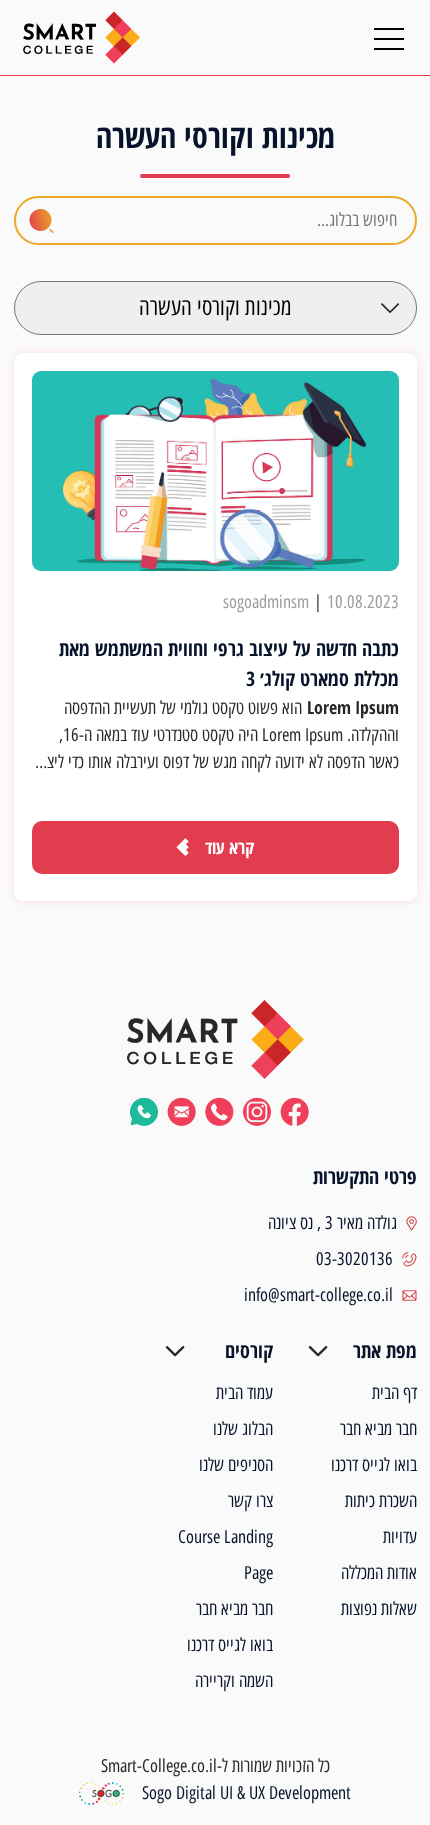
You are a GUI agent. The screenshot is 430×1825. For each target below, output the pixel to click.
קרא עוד (229, 847)
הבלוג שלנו (243, 1429)
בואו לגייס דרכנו (374, 1465)
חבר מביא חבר (378, 1429)
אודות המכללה (379, 1573)
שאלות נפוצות (379, 1609)
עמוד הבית (244, 1393)
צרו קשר (250, 1501)
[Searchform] (41, 221)
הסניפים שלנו (236, 1465)
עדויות (400, 1537)
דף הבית (394, 1393)
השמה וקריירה (234, 1681)
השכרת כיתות (381, 1501)
